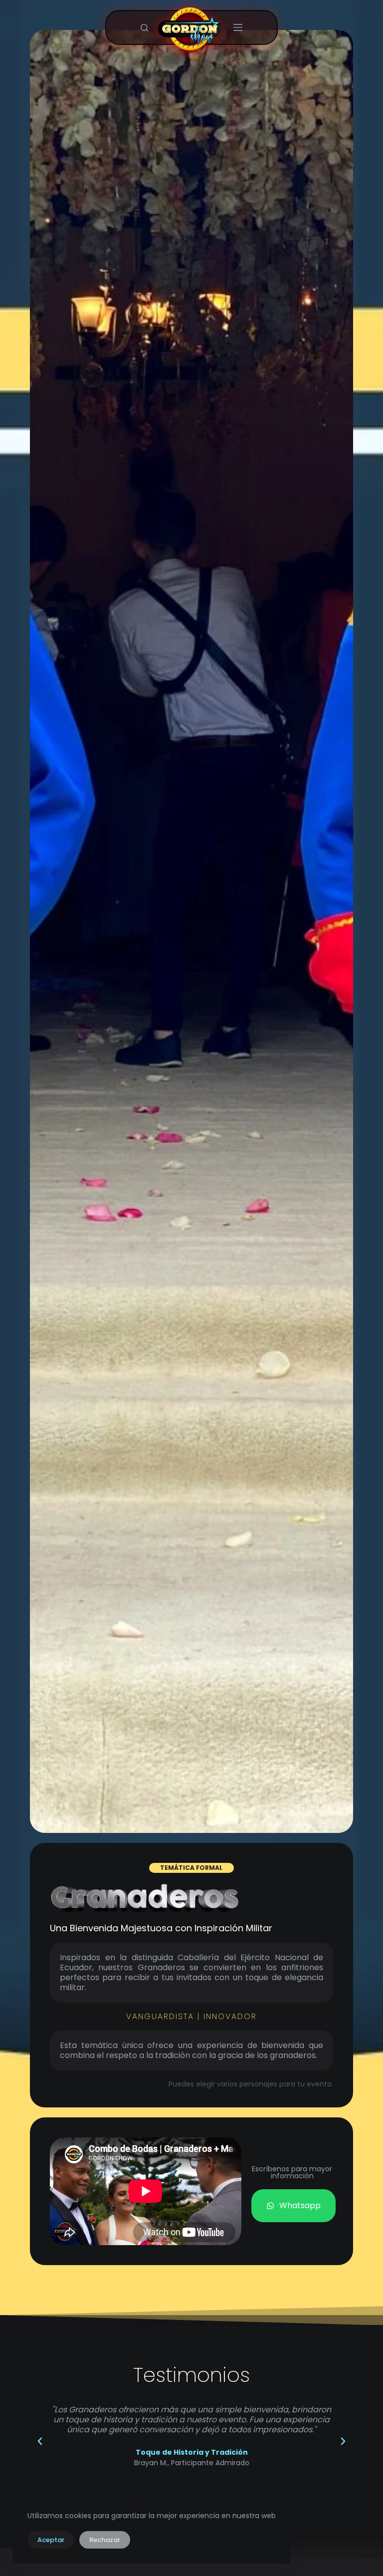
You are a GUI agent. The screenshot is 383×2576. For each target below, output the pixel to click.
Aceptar (51, 2540)
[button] (40, 2441)
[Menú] (238, 27)
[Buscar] (144, 28)
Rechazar (105, 2540)
